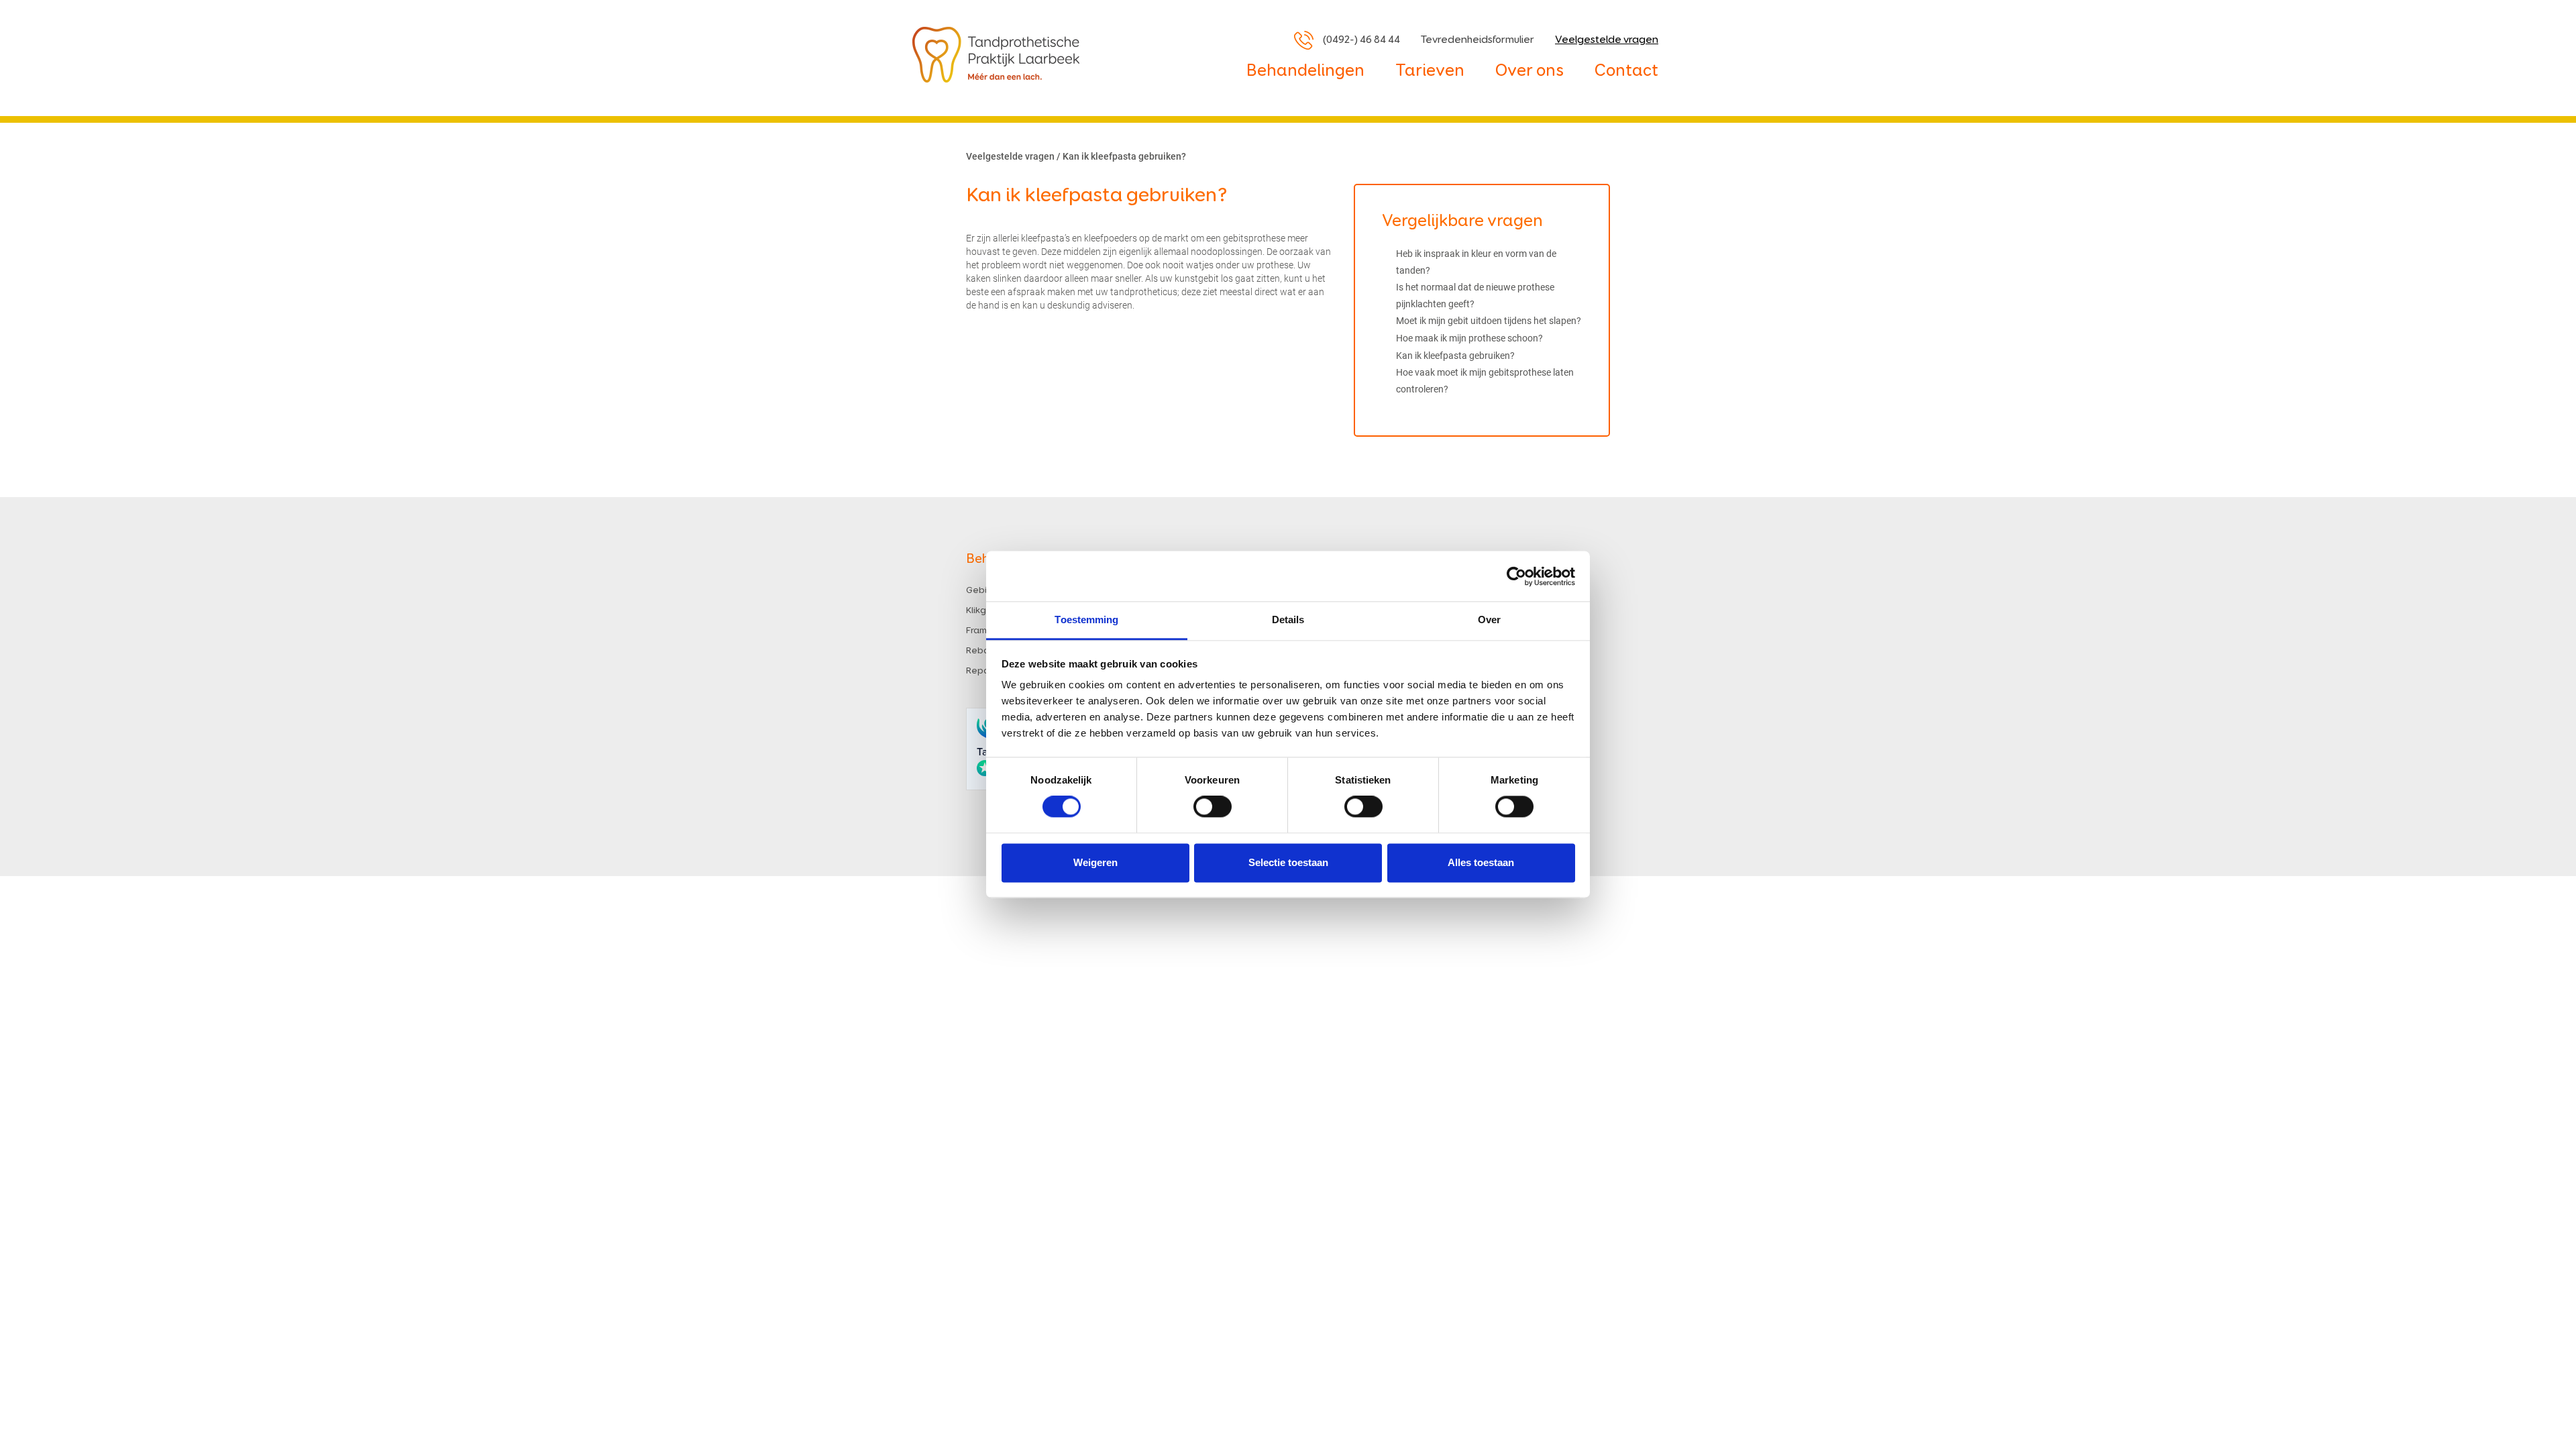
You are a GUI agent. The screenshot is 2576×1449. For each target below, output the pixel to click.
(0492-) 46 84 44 (1361, 40)
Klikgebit (985, 610)
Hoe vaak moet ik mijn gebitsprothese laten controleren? (1485, 381)
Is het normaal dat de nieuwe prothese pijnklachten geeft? (1475, 296)
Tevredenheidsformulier (1478, 40)
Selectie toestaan (1288, 862)
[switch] (1213, 807)
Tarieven (1430, 71)
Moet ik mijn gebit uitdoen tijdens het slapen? (1489, 321)
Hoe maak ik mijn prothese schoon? (1469, 338)
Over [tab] (1489, 620)
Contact (1626, 71)
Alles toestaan (1481, 862)
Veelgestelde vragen (1607, 40)
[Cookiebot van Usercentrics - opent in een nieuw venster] (1516, 576)
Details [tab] (1288, 620)
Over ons (1529, 71)
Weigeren (1095, 862)
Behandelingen (1305, 71)
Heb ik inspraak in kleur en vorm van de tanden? (1476, 262)
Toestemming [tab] (1086, 620)
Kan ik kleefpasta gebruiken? (1455, 356)
